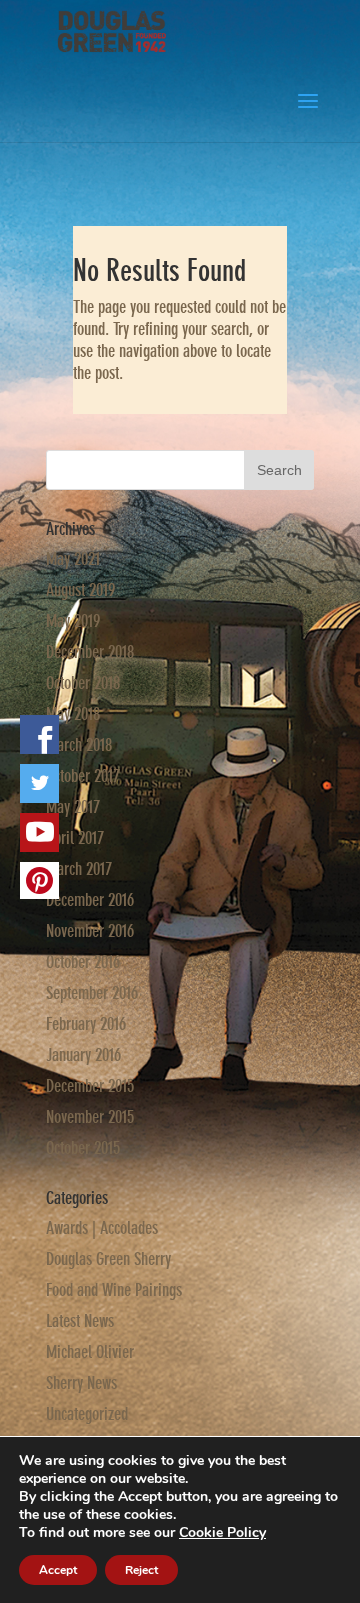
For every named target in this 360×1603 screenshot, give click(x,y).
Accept (58, 1570)
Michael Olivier (90, 1352)
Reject (141, 1570)
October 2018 (83, 683)
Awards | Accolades (102, 1228)
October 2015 (83, 1148)
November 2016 (90, 931)
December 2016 (90, 900)
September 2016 (92, 993)
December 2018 (90, 652)
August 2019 (80, 590)
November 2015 (90, 1117)
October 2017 (83, 776)
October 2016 (83, 962)
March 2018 (79, 745)
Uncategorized (87, 1414)
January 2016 (83, 1055)
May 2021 (73, 559)
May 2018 (73, 714)
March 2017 (79, 869)
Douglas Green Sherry (108, 1259)
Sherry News (81, 1383)
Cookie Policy (222, 1532)
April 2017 (75, 838)
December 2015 (90, 1086)
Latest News (80, 1321)
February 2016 (86, 1024)
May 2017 (73, 807)
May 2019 (73, 621)
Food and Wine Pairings (114, 1290)
